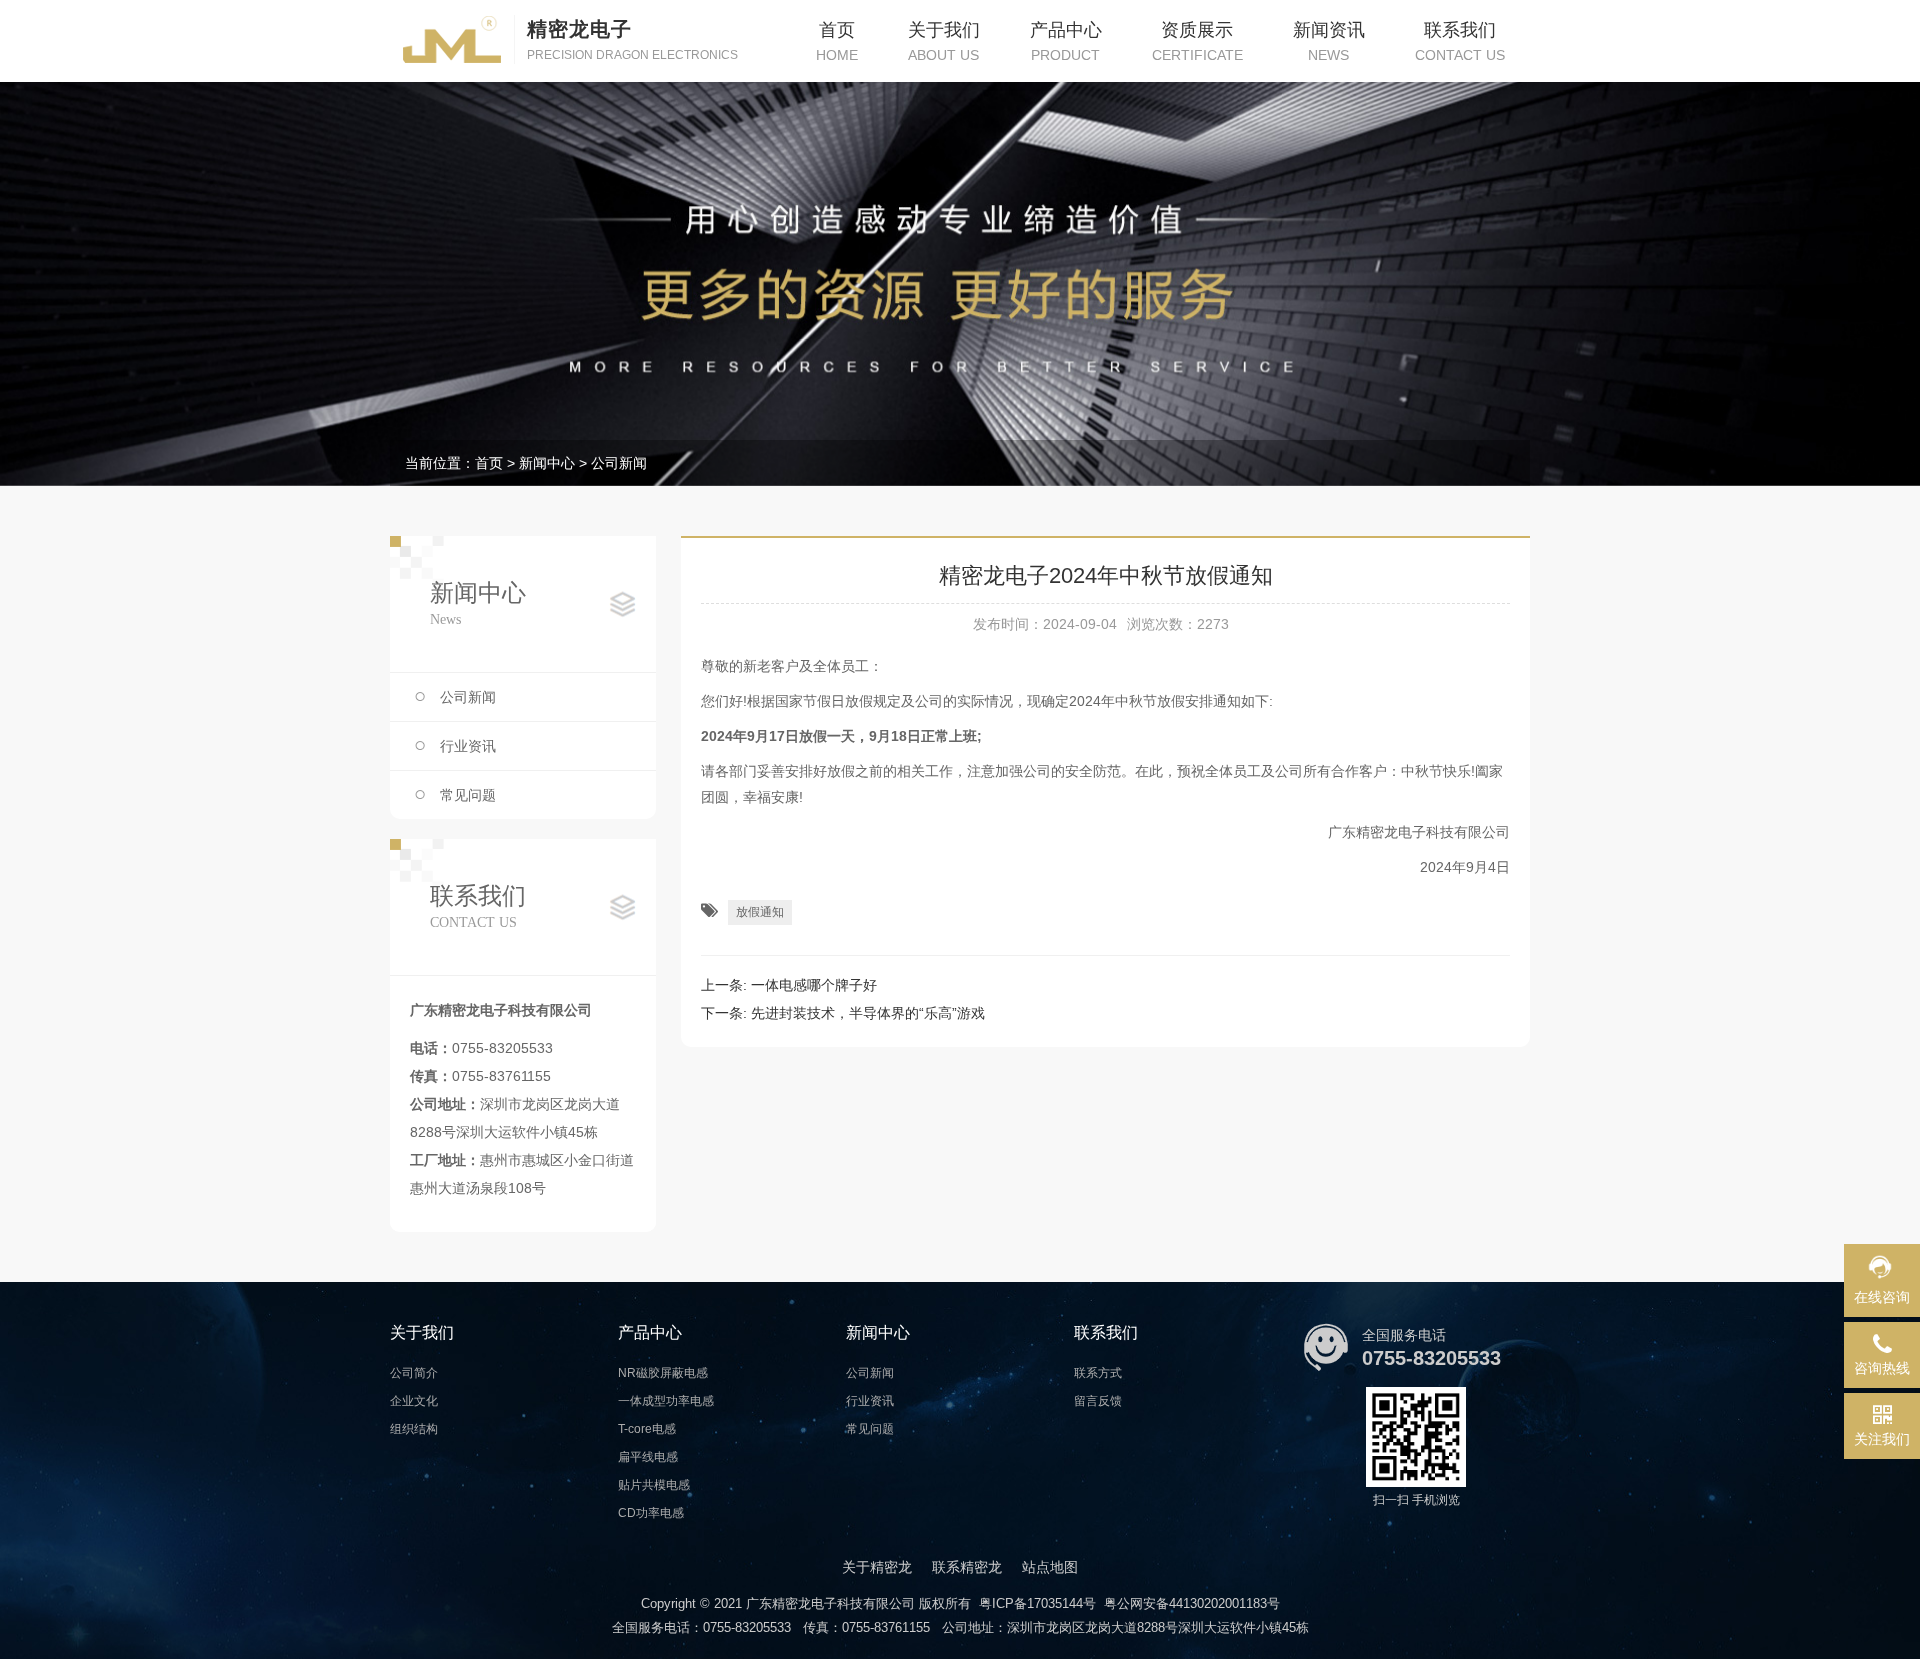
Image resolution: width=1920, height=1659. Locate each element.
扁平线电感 (648, 1457)
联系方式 (1098, 1373)
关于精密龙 (877, 1567)
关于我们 (422, 1332)
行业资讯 (468, 746)
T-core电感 (647, 1429)
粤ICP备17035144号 (1037, 1603)
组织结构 (414, 1429)
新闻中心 (547, 463)
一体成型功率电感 (666, 1401)
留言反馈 (1098, 1401)
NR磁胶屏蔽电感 (663, 1373)
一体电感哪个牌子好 (814, 985)
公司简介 (414, 1373)
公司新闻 (619, 463)
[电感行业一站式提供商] (960, 284)
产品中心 (650, 1332)
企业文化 (414, 1401)
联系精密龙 (967, 1567)
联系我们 (1106, 1332)
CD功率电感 (651, 1513)
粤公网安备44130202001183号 (1192, 1603)
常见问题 (468, 795)
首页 (489, 463)
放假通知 (760, 912)
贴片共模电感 (654, 1485)
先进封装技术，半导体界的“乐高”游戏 (868, 1013)
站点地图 (1050, 1567)
